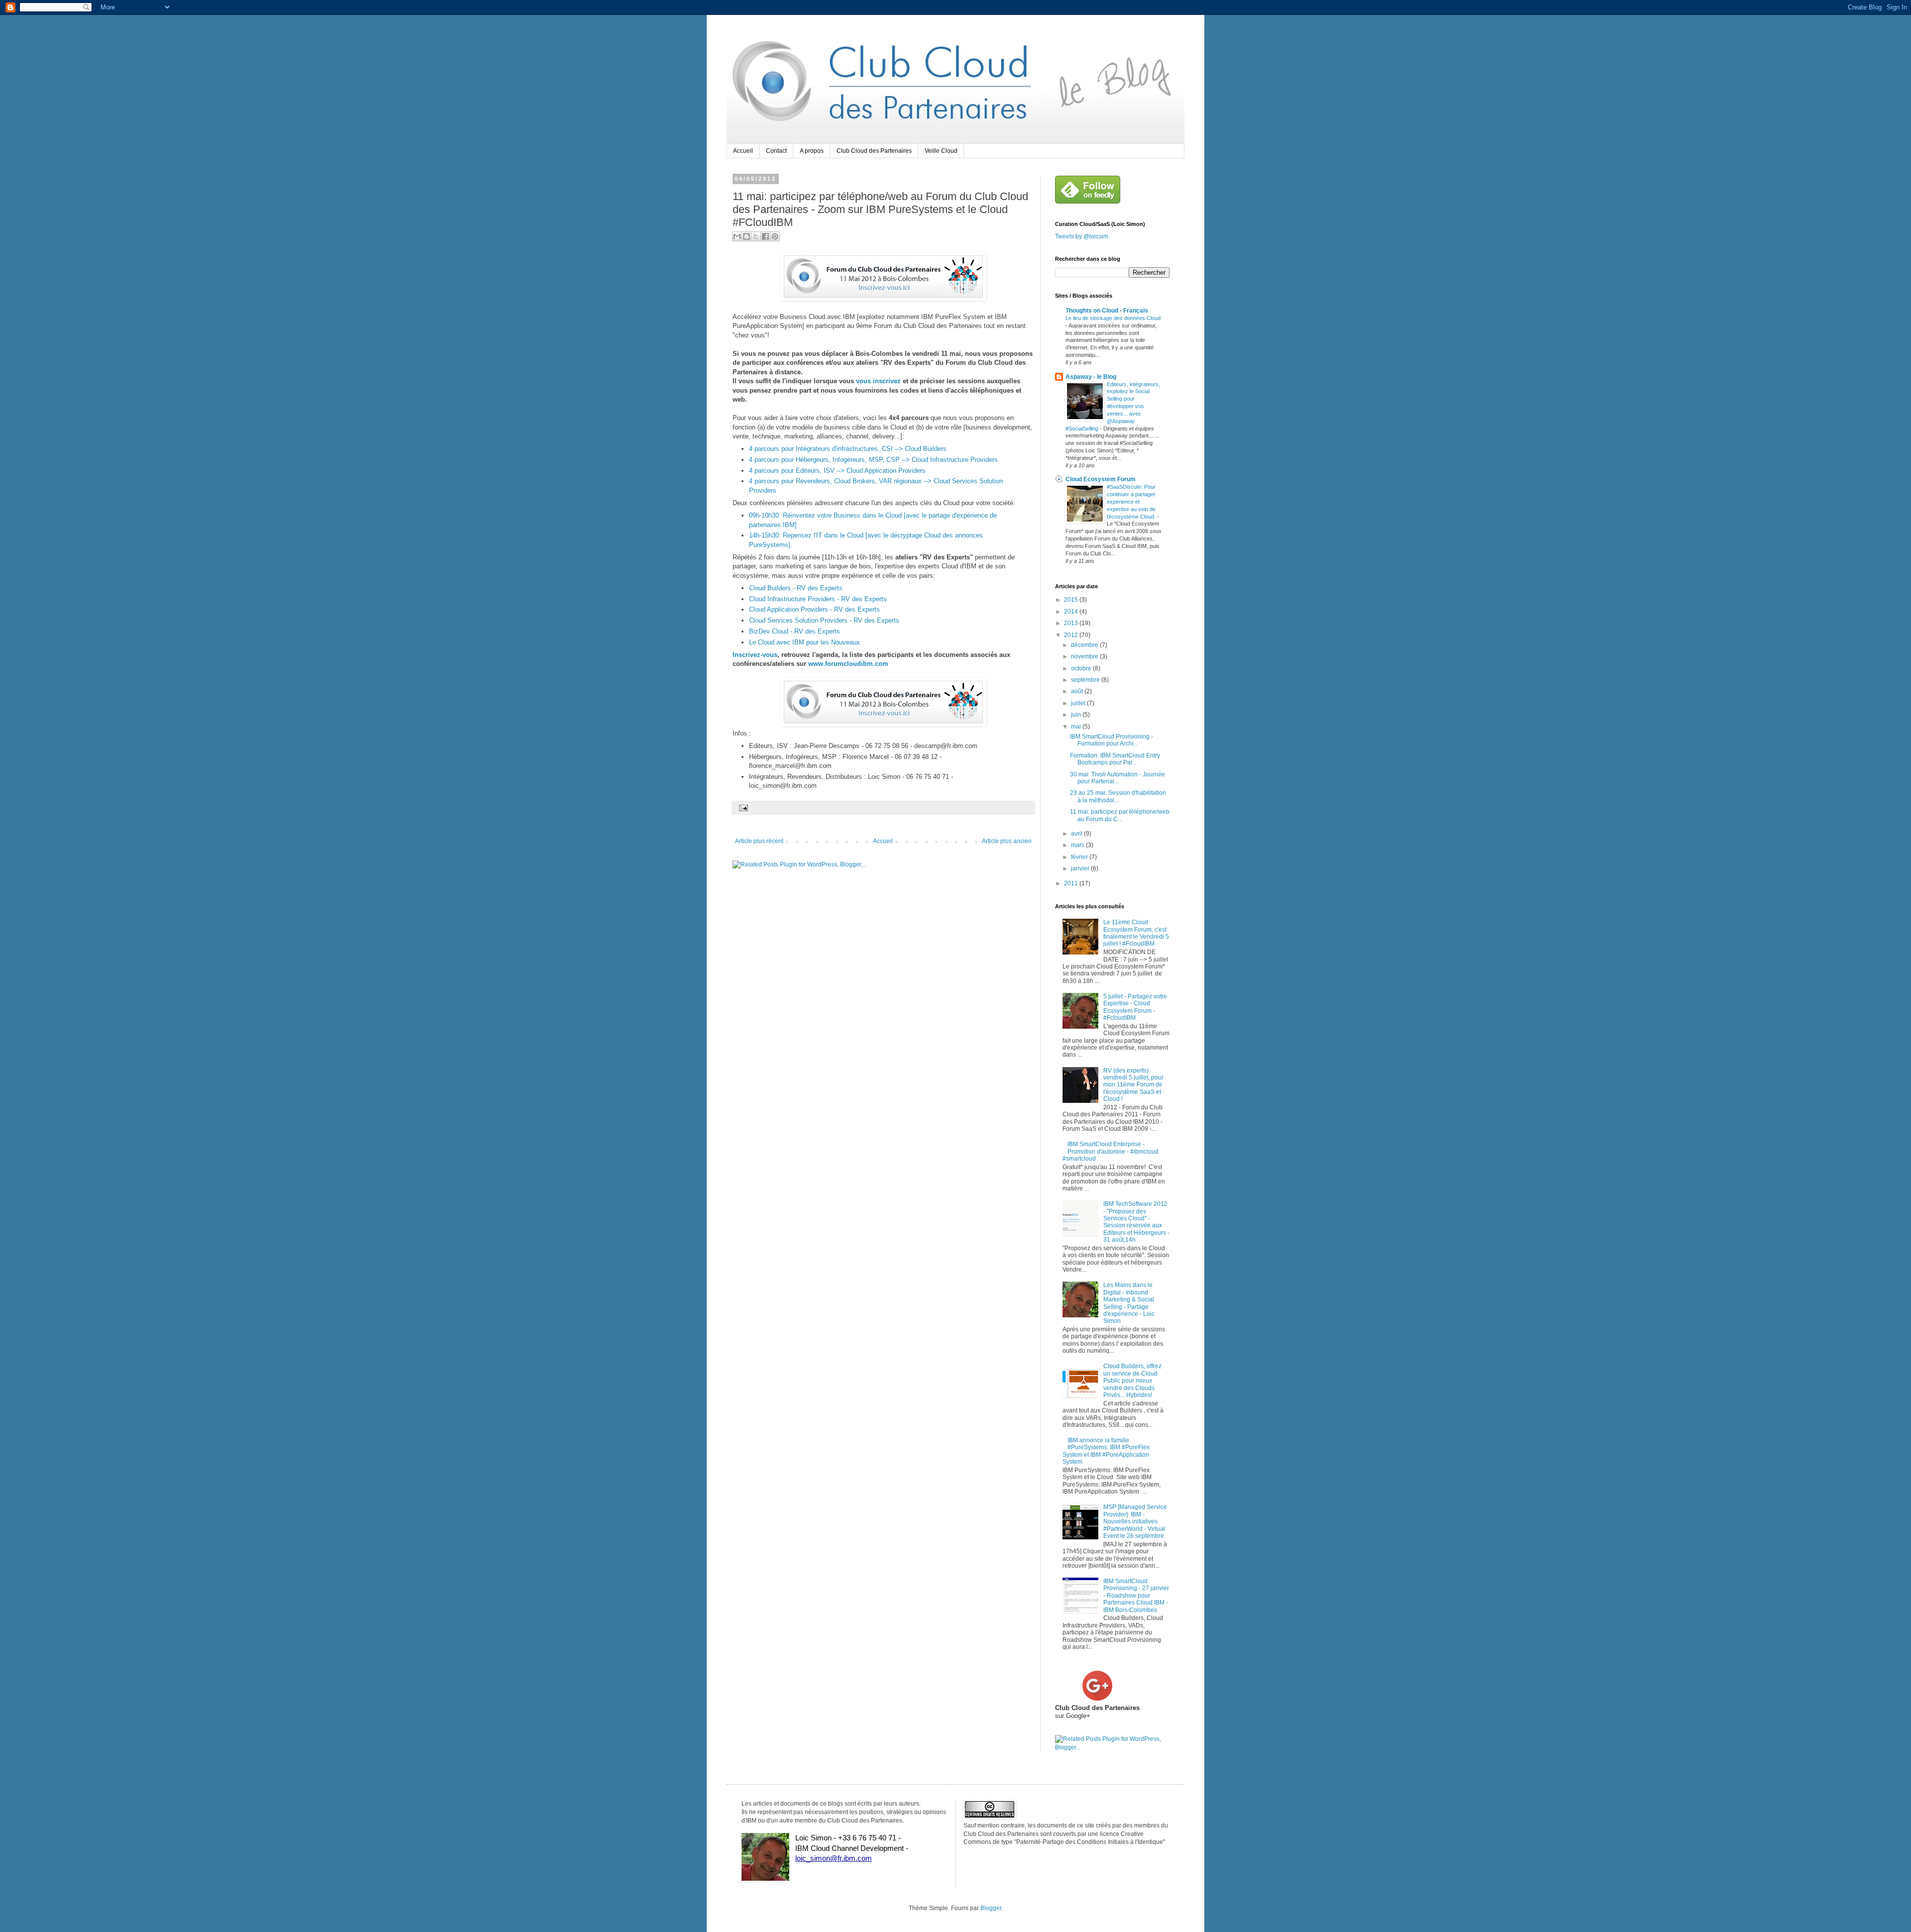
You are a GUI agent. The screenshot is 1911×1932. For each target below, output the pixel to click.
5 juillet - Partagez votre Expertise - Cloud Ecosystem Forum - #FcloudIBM (1135, 1007)
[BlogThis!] (746, 236)
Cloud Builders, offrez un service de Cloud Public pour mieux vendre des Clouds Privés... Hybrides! (1132, 1381)
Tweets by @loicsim (1082, 236)
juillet (1079, 703)
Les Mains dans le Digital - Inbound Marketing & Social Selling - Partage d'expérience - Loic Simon (1129, 1303)
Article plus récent (759, 841)
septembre (1086, 680)
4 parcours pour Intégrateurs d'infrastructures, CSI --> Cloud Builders (848, 449)
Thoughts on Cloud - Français (1107, 311)
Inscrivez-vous (755, 655)
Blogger (991, 1908)
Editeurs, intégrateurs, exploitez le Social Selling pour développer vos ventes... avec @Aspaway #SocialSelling (1113, 406)
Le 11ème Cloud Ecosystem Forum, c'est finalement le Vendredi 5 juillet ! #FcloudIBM (1136, 933)
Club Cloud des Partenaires (874, 151)
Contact (776, 151)
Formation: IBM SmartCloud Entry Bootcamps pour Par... (1115, 759)
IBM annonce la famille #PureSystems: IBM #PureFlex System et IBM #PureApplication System (1106, 1451)
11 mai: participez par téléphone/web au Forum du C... (1120, 815)
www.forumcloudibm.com (848, 664)
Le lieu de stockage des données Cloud (1113, 318)
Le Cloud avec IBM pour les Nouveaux (804, 642)
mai (1077, 727)
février (1080, 857)
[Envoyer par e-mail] (737, 236)
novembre (1085, 656)
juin (1077, 715)
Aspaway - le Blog (1091, 377)
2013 (1072, 623)
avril (1077, 834)
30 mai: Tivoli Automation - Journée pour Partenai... (1117, 778)
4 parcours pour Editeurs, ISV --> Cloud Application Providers (837, 471)
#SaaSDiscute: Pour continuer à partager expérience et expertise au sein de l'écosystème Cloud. (1132, 501)
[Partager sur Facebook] (765, 236)
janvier (1081, 868)
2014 (1072, 612)
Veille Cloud (941, 151)
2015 (1072, 600)
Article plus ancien (1007, 841)
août (1078, 691)
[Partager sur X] (756, 236)
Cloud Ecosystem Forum (1101, 479)
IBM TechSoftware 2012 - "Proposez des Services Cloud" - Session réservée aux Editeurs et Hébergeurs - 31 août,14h (1136, 1222)
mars (1078, 845)
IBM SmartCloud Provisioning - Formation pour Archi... (1112, 740)
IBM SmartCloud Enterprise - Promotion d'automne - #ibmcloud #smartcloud (1111, 1151)
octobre (1082, 668)
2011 (1072, 883)
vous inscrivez (878, 381)
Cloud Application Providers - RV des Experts (814, 609)
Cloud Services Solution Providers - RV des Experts (824, 620)
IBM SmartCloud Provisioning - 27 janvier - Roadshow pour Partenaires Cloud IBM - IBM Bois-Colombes (1136, 1596)
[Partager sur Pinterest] (775, 236)
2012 (1072, 635)
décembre (1085, 645)
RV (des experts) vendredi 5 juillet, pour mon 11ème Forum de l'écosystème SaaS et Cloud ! (1133, 1085)
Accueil (743, 151)
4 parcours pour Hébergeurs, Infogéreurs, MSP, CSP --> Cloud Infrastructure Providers (873, 460)
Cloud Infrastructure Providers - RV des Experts (818, 599)
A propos (812, 151)
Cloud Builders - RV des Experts (796, 588)
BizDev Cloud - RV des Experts (795, 631)
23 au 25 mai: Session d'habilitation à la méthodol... (1118, 796)
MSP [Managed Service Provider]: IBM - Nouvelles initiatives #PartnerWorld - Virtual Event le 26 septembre (1135, 1521)
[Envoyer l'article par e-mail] (742, 807)
